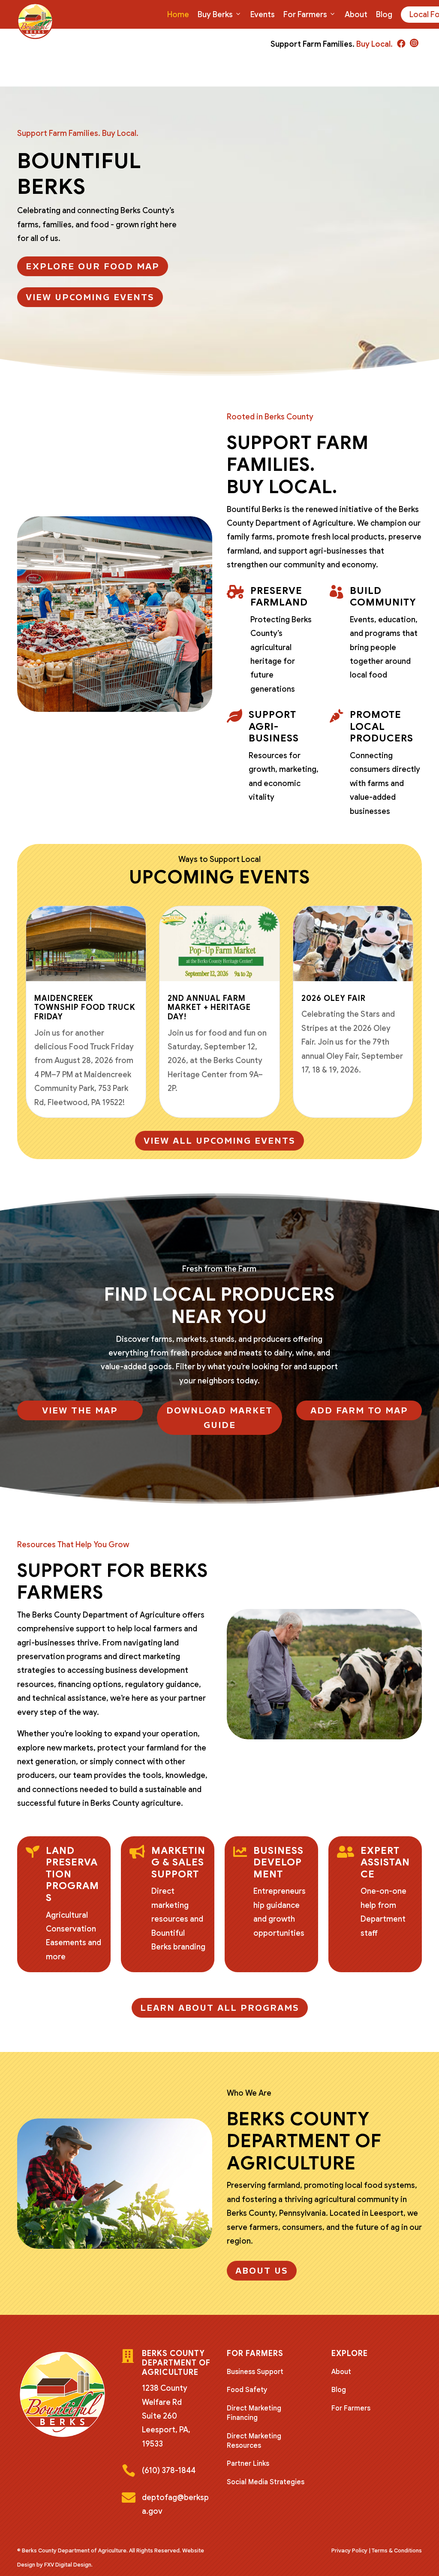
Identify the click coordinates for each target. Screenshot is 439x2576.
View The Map (80, 1410)
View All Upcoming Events (219, 1141)
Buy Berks (215, 15)
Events (263, 15)
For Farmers (305, 15)
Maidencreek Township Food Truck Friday (85, 1008)
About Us (262, 2271)
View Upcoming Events (90, 297)
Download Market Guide (219, 1418)
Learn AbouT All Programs (220, 2008)
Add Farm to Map (359, 1410)
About (356, 15)
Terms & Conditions (397, 2550)
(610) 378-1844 (169, 2471)
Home (178, 15)
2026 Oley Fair (334, 998)
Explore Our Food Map (93, 266)
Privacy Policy (349, 2550)
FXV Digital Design (68, 2565)
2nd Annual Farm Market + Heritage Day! (209, 1008)
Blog (384, 15)
